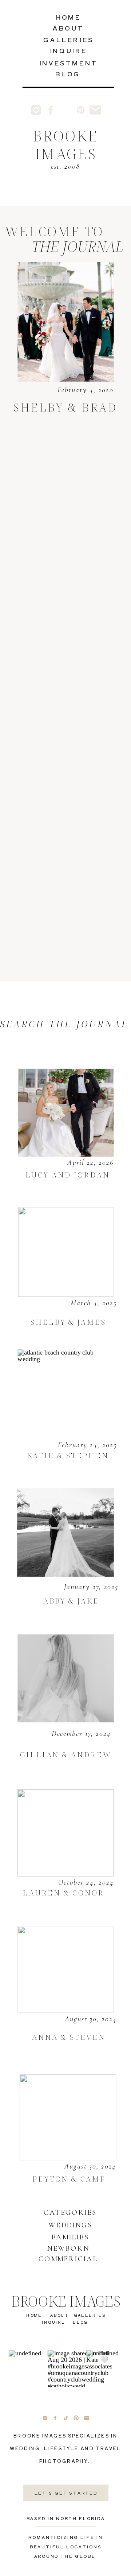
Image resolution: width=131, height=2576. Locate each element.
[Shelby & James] (66, 1252)
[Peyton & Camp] (68, 2117)
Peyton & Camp (69, 2178)
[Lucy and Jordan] (66, 1113)
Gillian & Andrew (66, 1755)
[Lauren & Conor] (65, 1833)
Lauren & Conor (63, 1892)
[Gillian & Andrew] (65, 1678)
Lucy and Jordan (68, 1175)
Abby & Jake (71, 1601)
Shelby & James (68, 1322)
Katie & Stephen (68, 1455)
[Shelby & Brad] (65, 322)
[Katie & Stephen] (65, 1394)
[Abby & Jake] (65, 1532)
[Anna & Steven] (65, 1970)
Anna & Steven (69, 2037)
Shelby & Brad (65, 407)
